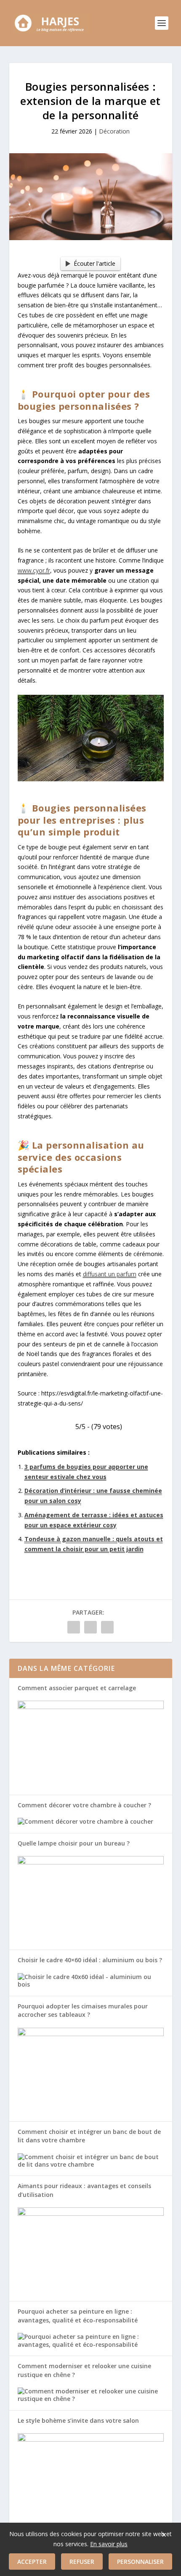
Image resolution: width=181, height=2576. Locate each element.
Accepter (32, 2562)
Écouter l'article (94, 263)
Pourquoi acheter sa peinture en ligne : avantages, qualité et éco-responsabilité (78, 2316)
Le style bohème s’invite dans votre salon (78, 2420)
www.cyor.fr (34, 570)
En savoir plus (109, 2544)
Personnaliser (140, 2562)
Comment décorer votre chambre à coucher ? (84, 1805)
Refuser (82, 2562)
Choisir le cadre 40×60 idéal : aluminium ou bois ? (90, 1960)
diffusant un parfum (110, 1274)
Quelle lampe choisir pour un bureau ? (74, 1843)
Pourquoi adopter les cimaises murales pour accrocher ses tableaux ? (83, 2010)
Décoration (114, 131)
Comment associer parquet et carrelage (77, 1688)
